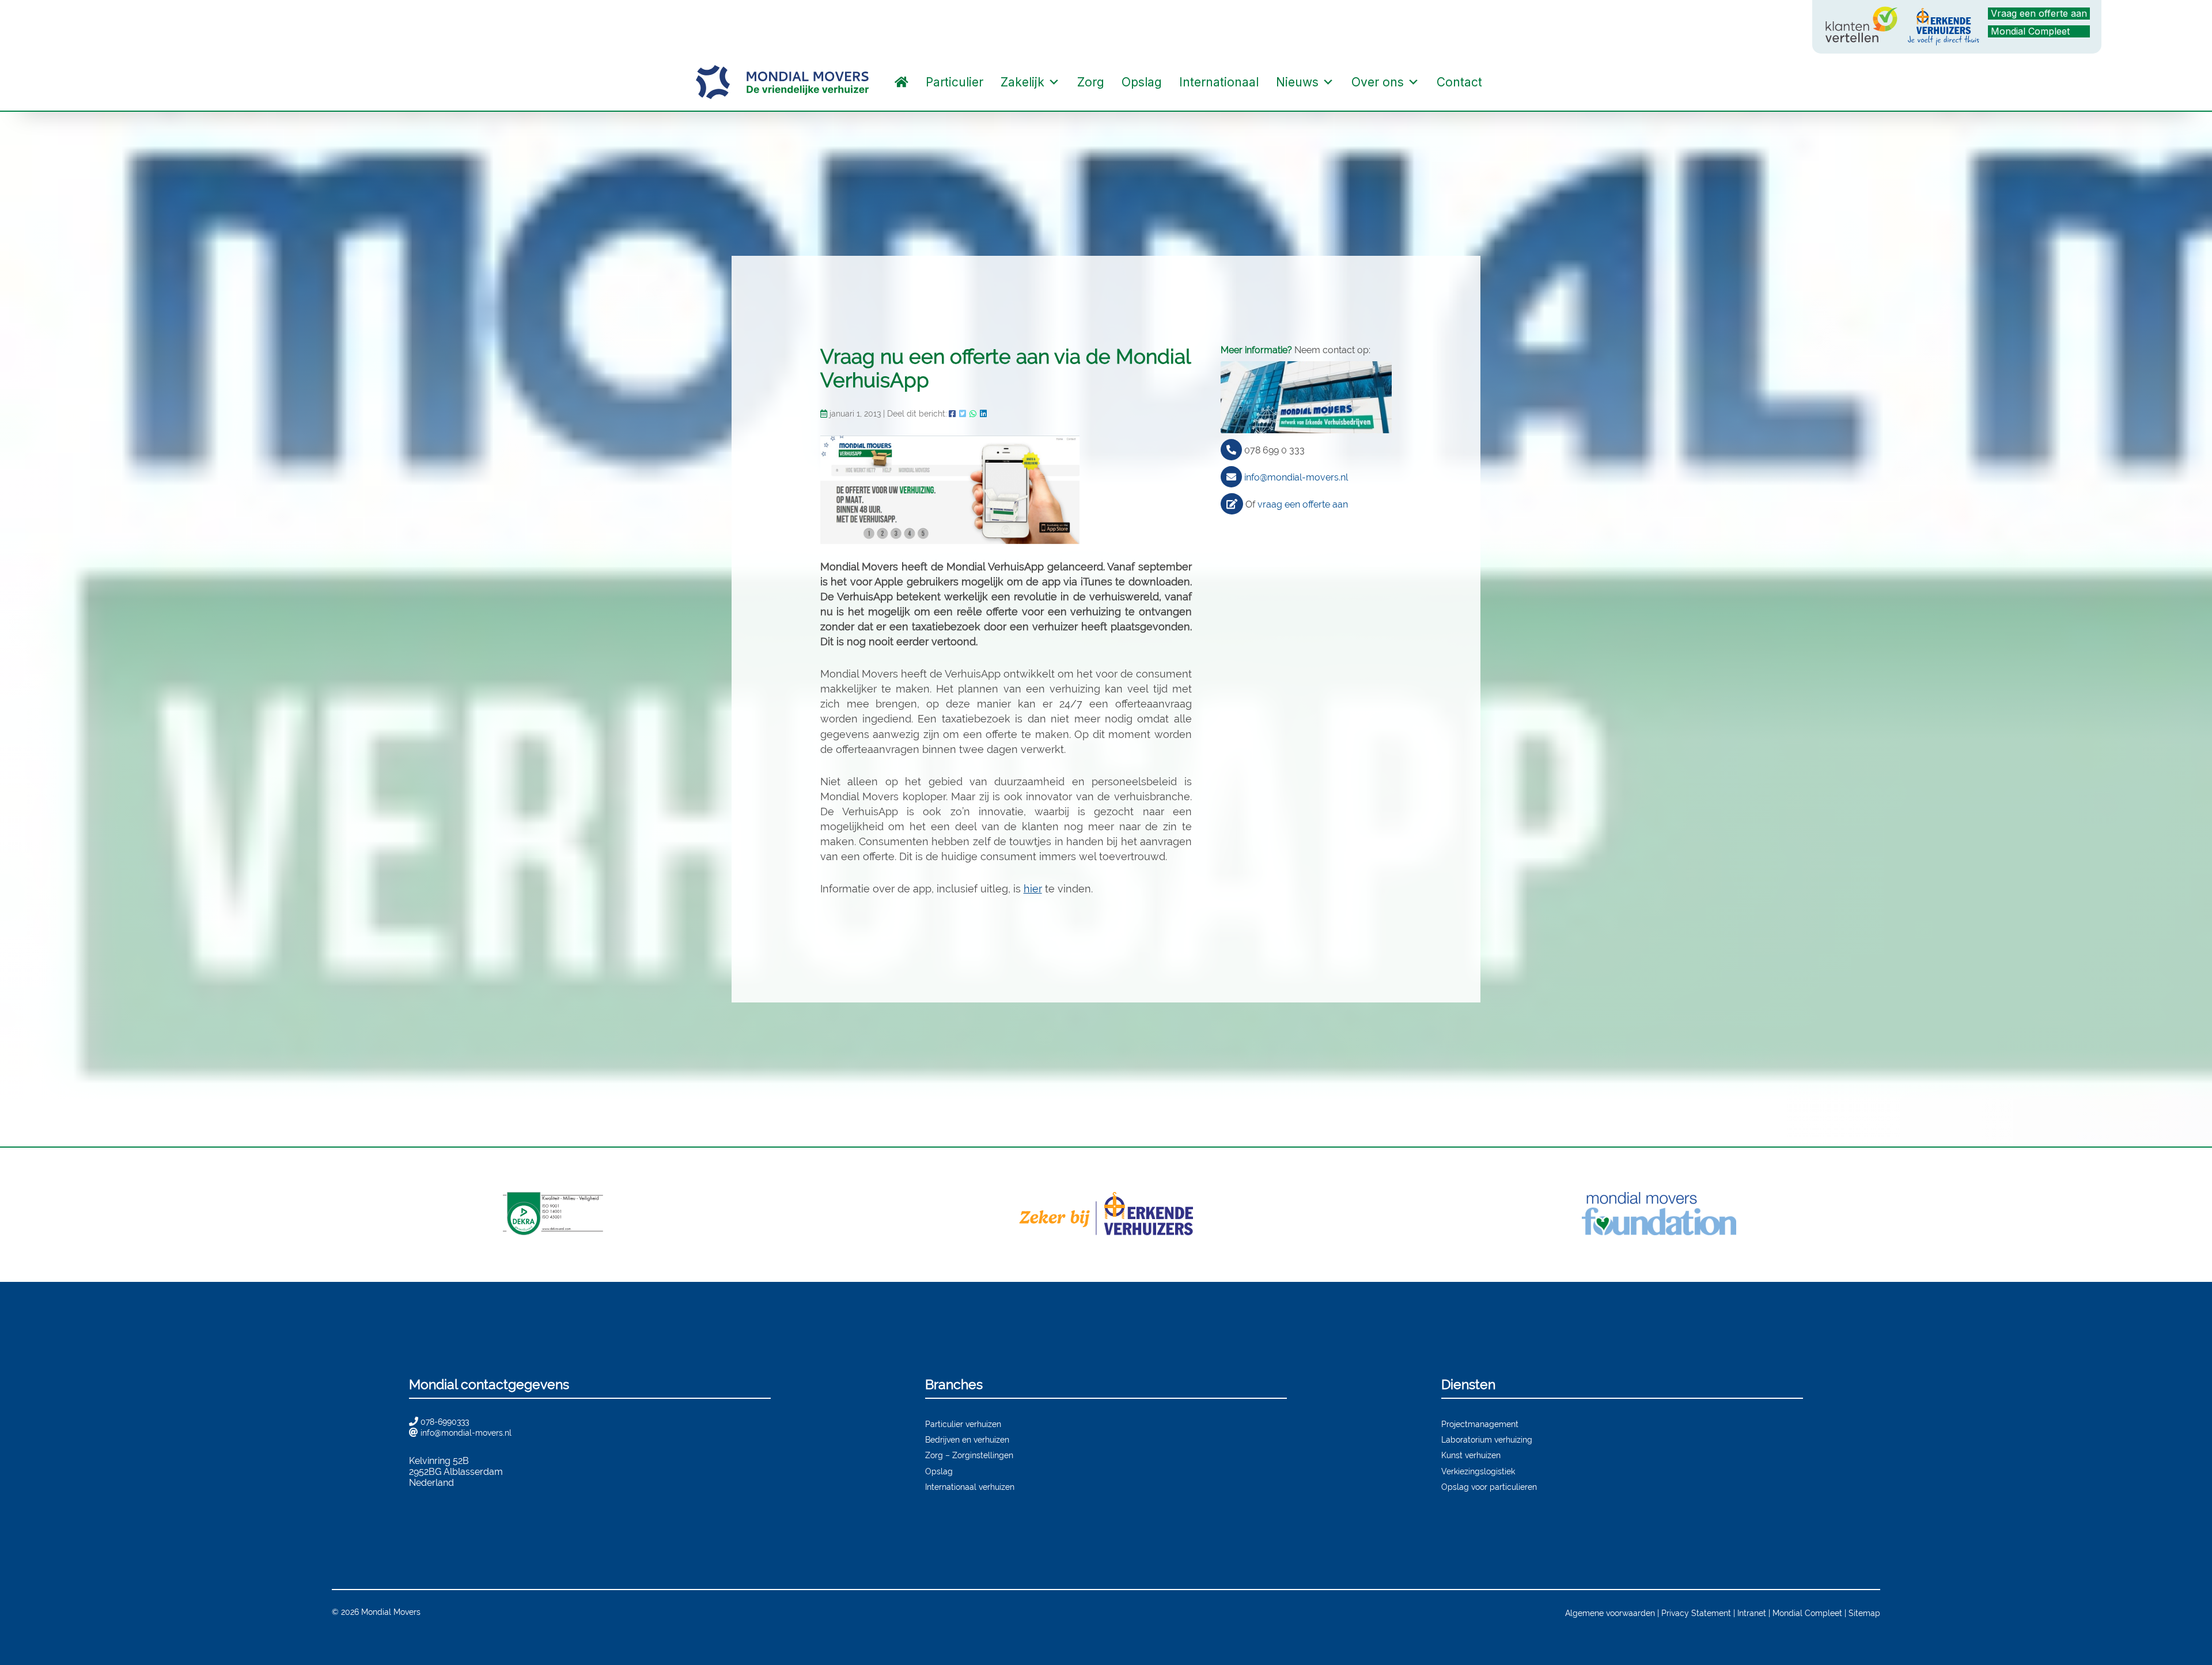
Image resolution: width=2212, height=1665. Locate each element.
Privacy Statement (1696, 1613)
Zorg (1091, 82)
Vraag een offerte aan (2039, 13)
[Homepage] (902, 82)
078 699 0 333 (1274, 450)
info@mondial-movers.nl (1296, 477)
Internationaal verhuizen (970, 1487)
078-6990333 (445, 1422)
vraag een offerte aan (1303, 504)
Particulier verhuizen (963, 1424)
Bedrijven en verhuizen (967, 1439)
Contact (1459, 82)
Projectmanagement (1480, 1424)
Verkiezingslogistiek (1478, 1471)
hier (1033, 889)
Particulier (955, 82)
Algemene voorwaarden (1610, 1613)
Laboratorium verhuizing (1487, 1439)
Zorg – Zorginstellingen (969, 1455)
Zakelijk (1022, 82)
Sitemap (1864, 1613)
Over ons (1378, 82)
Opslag (1142, 82)
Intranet (1752, 1613)
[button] (1502, 82)
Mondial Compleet (2030, 31)
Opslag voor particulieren (1489, 1487)
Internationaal (1219, 82)
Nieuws (1297, 82)
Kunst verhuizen (1471, 1455)
